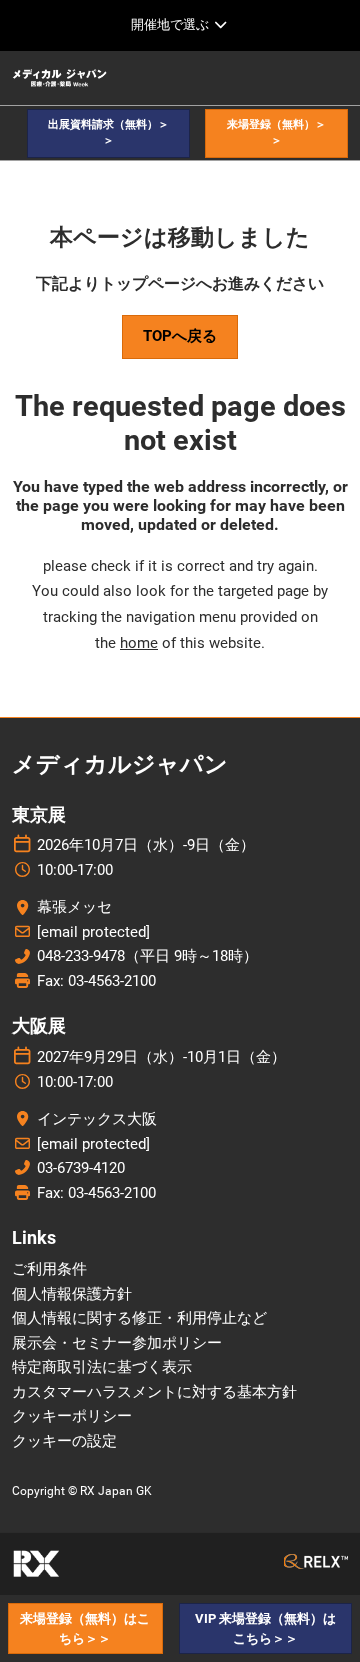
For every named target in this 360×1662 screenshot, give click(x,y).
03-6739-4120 (81, 1168)
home (139, 643)
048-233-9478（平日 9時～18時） (147, 956)
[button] (108, 133)
